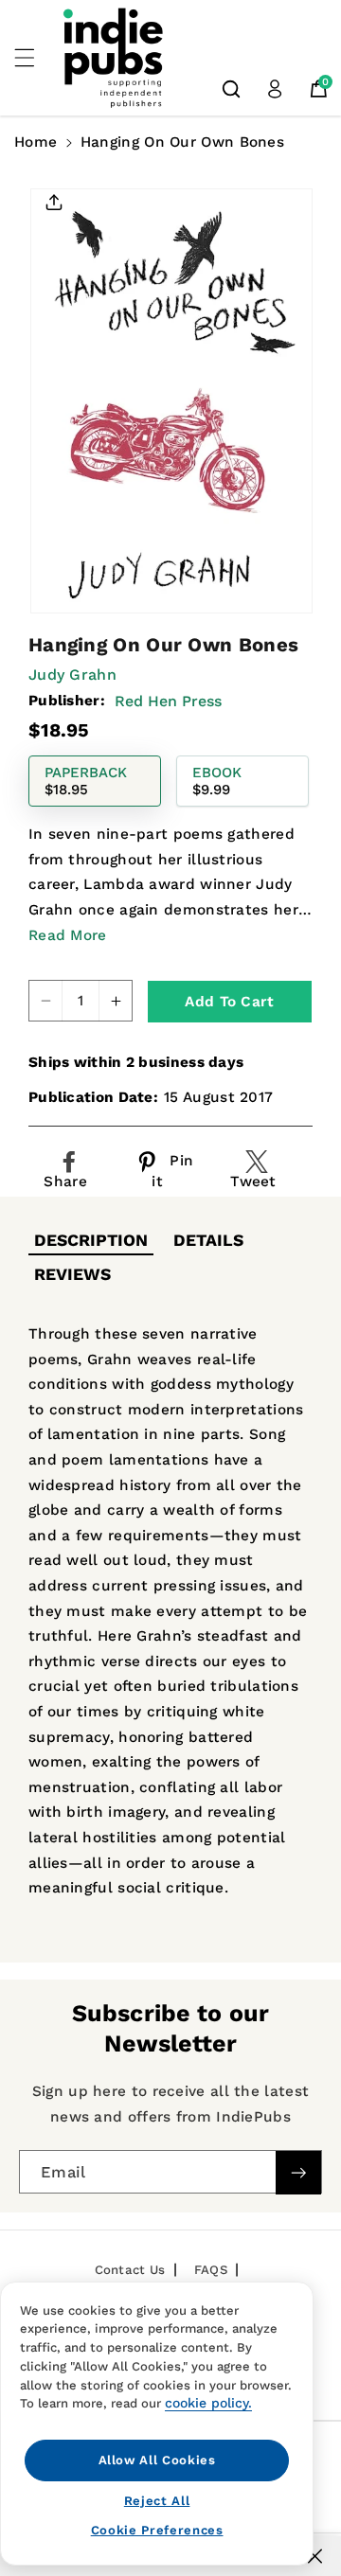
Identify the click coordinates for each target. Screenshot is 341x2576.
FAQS (211, 2270)
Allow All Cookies (157, 2460)
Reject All (157, 2501)
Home (36, 142)
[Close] (315, 2556)
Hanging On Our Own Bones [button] (182, 142)
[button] (35, 58)
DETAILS (208, 1240)
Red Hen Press (168, 701)
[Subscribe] (298, 2172)
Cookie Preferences (157, 2530)
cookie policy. (208, 2403)
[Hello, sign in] (275, 89)
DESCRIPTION (91, 1240)
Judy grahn (72, 675)
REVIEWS (72, 1274)
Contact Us (130, 2270)
